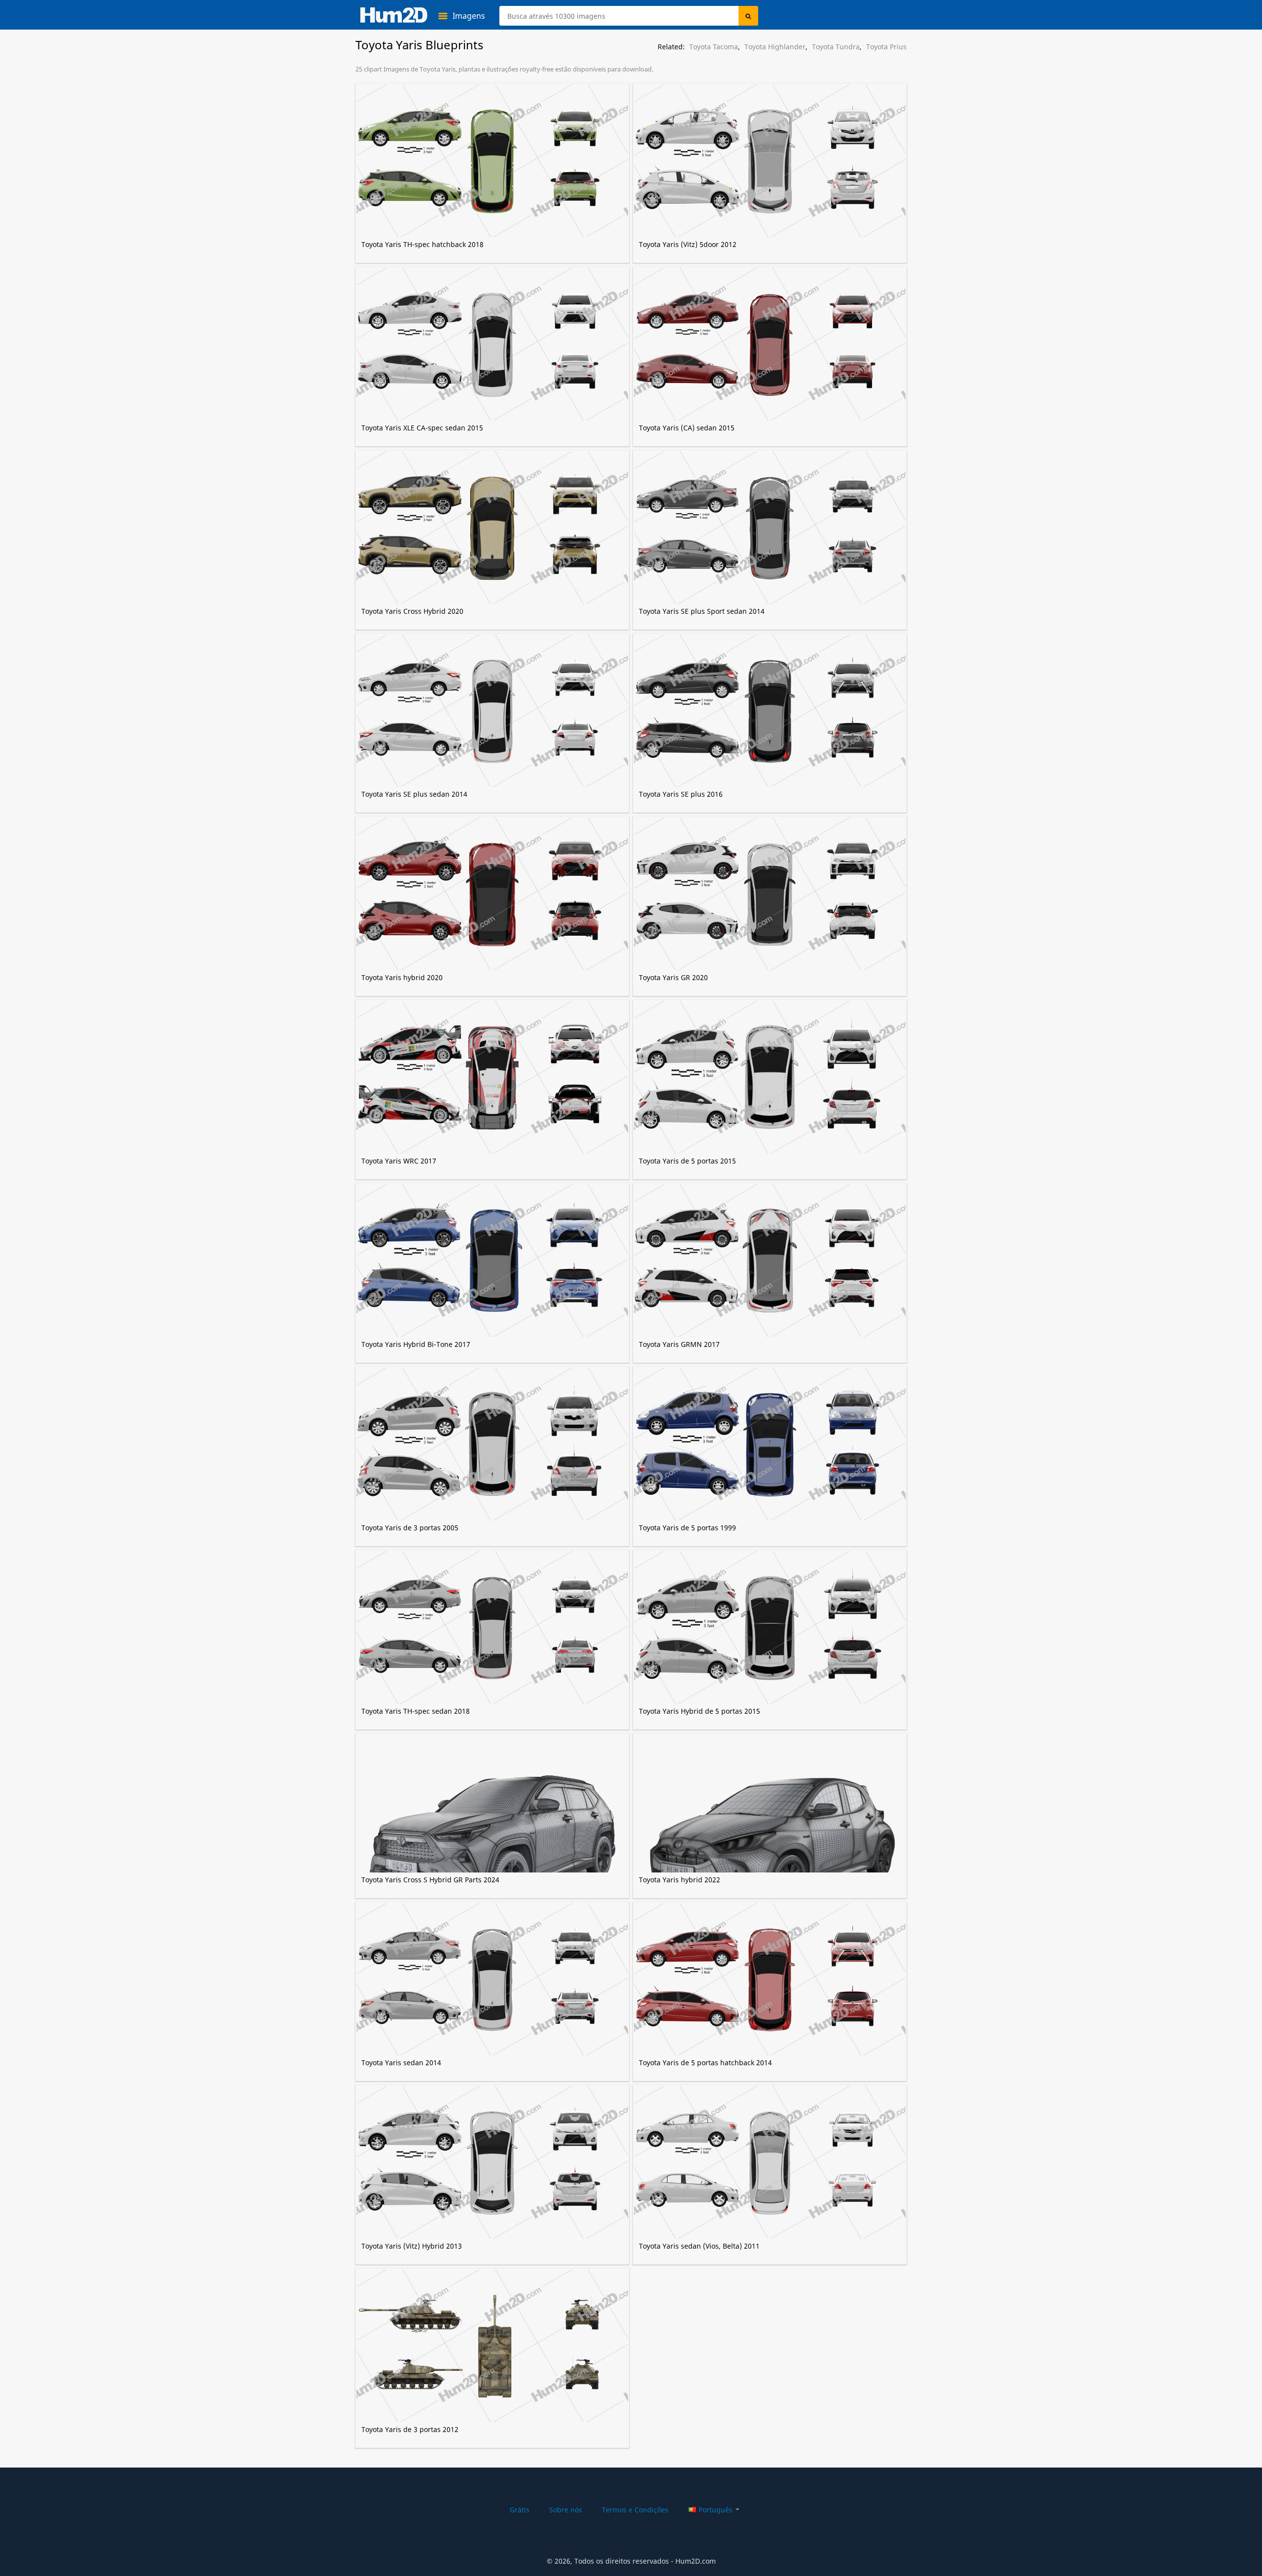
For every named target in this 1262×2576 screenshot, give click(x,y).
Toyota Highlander (775, 47)
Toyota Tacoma (714, 47)
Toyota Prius (886, 47)
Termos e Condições (635, 2510)
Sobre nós (566, 2510)
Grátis (520, 2510)
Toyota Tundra (836, 47)
